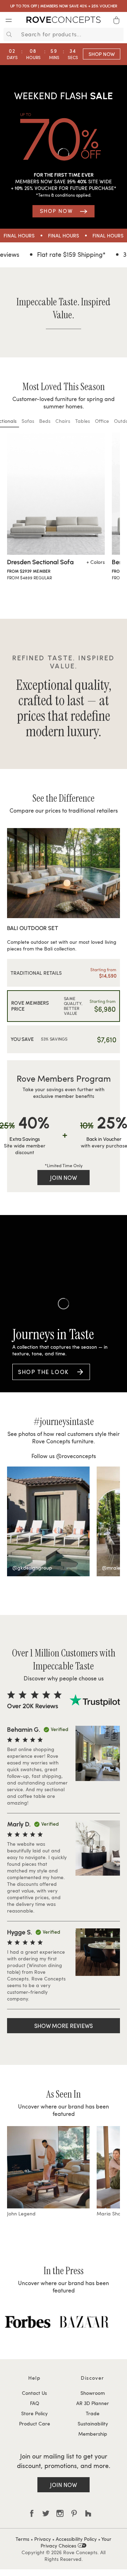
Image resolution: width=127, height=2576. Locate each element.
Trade (93, 2413)
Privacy (43, 2539)
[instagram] (60, 2513)
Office (102, 421)
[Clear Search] (119, 34)
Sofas (28, 421)
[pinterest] (74, 2513)
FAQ (35, 2403)
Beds (45, 421)
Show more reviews (64, 2026)
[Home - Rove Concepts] (64, 21)
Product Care (35, 2424)
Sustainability (93, 2424)
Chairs (63, 421)
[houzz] (88, 2513)
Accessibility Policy (76, 2539)
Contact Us (34, 2393)
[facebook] (32, 2513)
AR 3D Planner (93, 2403)
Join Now (64, 1178)
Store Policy (34, 2413)
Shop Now (102, 54)
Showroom (93, 2393)
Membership (93, 2434)
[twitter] (46, 2513)
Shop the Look (43, 1372)
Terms (22, 2539)
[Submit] (8, 34)
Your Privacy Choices (76, 2542)
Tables (83, 421)
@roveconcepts (76, 1456)
